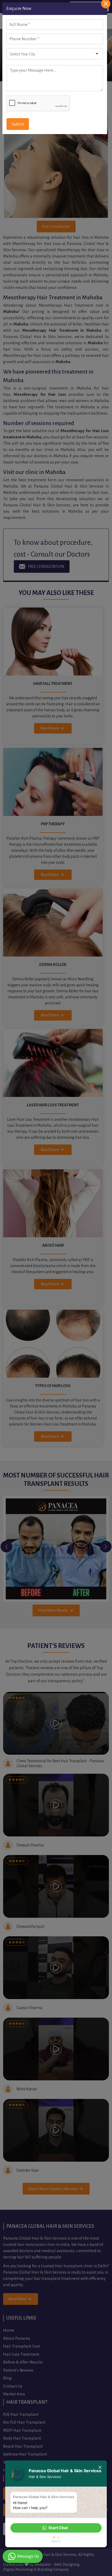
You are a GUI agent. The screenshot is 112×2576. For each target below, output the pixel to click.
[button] (56, 2528)
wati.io (56, 2541)
